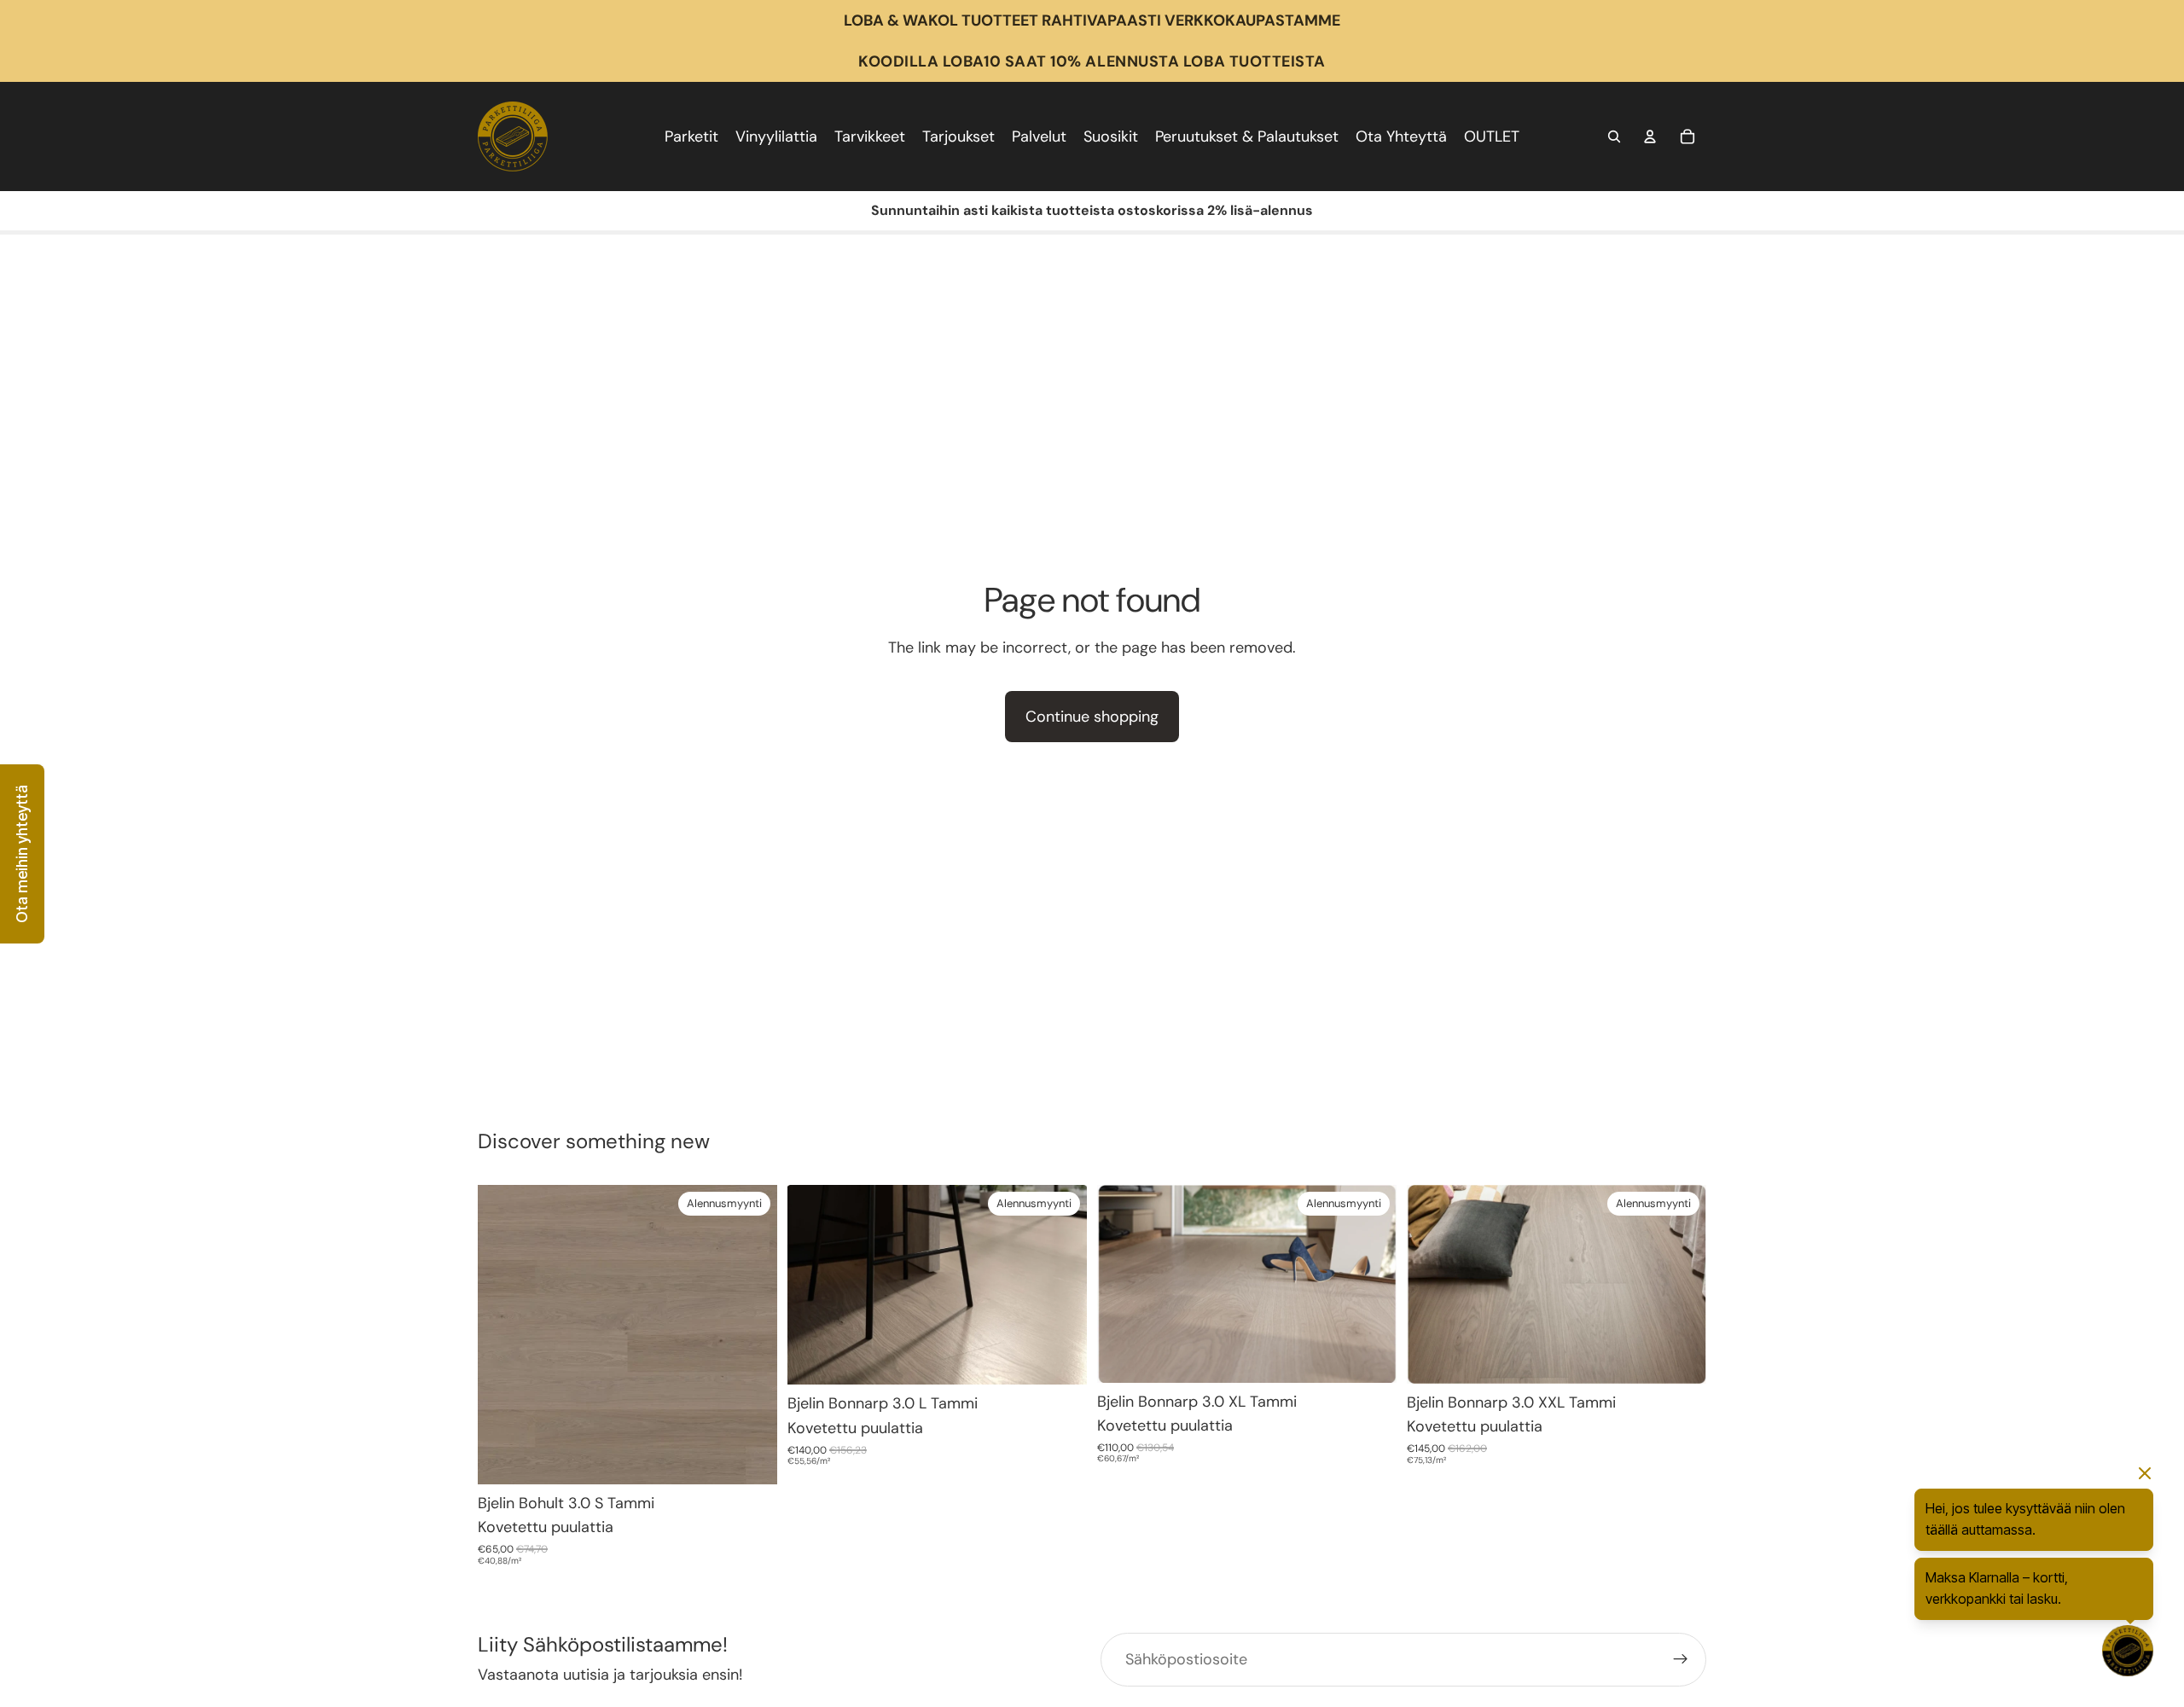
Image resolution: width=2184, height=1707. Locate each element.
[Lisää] (751, 1458)
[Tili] (1650, 136)
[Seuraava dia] (1061, 1285)
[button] (22, 854)
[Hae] (1614, 136)
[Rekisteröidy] (1681, 1659)
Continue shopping (1092, 717)
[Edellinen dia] (813, 1285)
